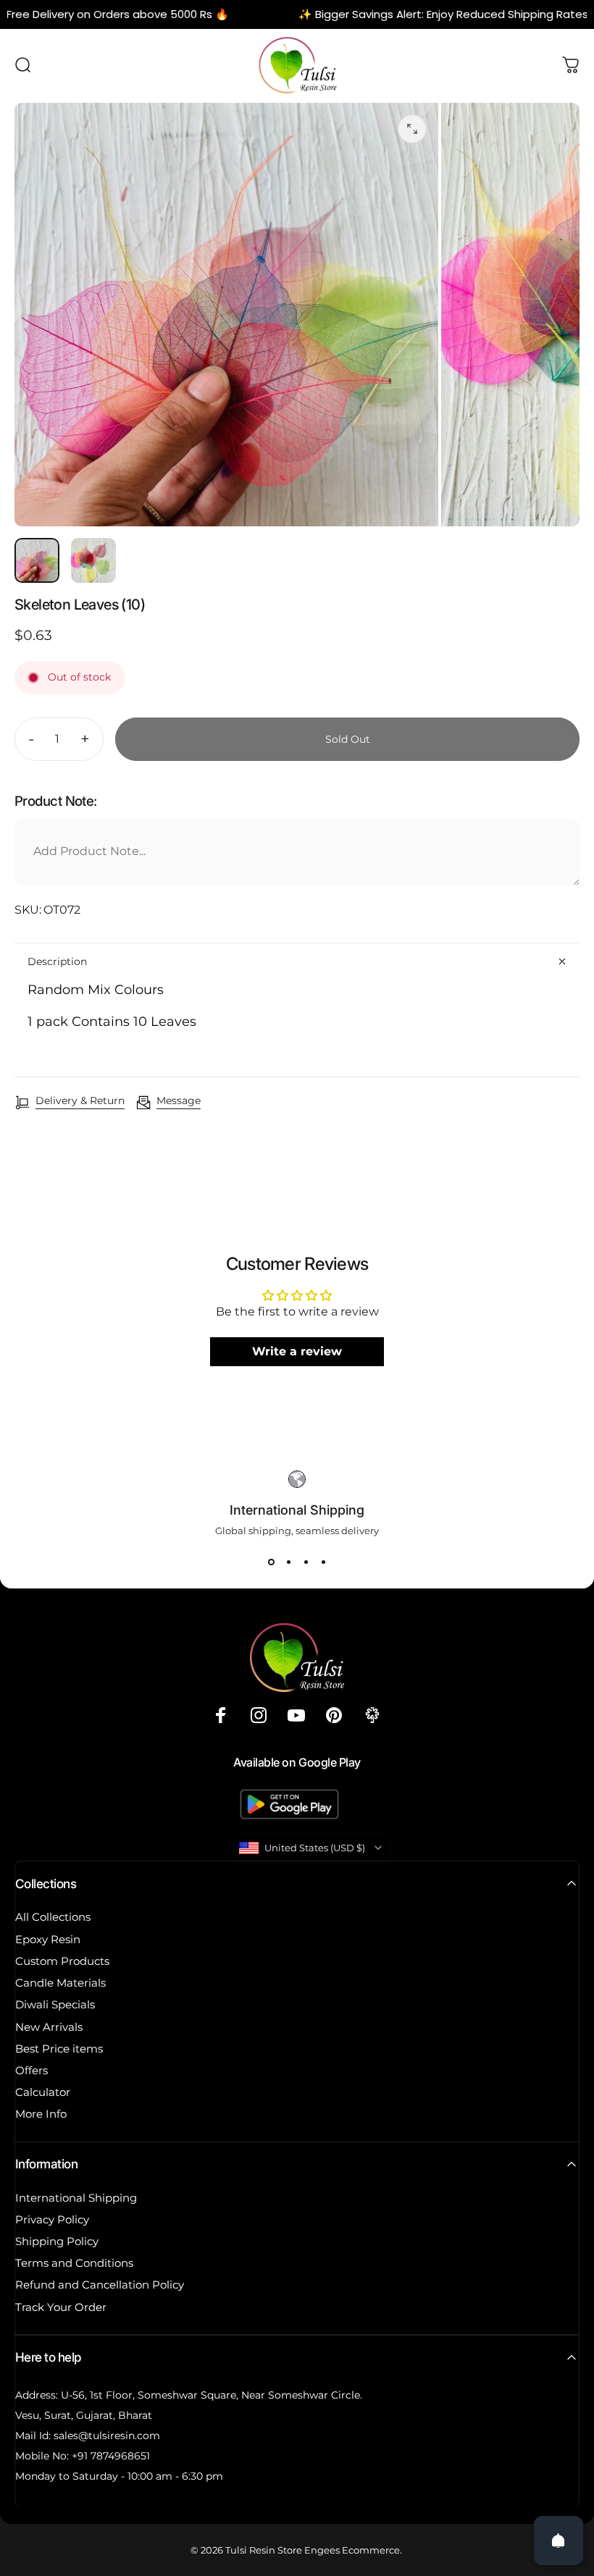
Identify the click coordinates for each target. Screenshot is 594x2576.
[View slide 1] (271, 1562)
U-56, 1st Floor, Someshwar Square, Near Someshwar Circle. (212, 2395)
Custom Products (62, 1961)
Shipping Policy (57, 2242)
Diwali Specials (55, 2005)
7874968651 (120, 2456)
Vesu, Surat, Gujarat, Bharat (84, 2415)
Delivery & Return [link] (80, 1101)
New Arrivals (49, 2027)
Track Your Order (61, 2307)
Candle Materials (60, 1983)
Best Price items (59, 2049)
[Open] (559, 2541)
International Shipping (76, 2198)
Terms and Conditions (74, 2263)
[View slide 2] (288, 1562)
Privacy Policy (52, 2220)
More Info (41, 2114)
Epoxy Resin (48, 1940)
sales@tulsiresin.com (107, 2436)
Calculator (43, 2092)
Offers (32, 2071)
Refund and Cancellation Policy (100, 2285)
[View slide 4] (323, 1562)
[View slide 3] (306, 1562)
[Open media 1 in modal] (412, 129)
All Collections (53, 1917)
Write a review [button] (297, 1351)
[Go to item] (37, 560)
